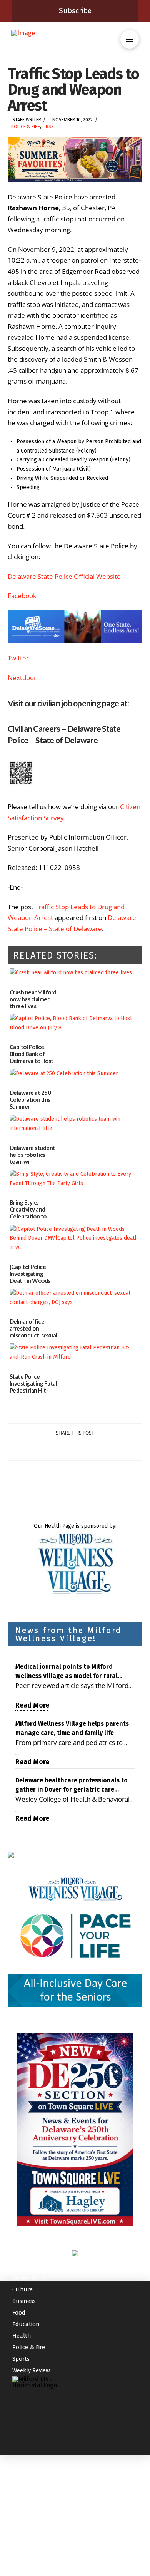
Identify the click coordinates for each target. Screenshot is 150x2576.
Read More (32, 1705)
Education (26, 2324)
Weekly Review (31, 2370)
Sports (21, 2359)
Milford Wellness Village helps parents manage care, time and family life (72, 1728)
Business (24, 2301)
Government (29, 2278)
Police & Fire (26, 127)
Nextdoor (22, 678)
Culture (22, 2289)
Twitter (18, 658)
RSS (50, 127)
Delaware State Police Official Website (64, 576)
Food (19, 2313)
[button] (130, 39)
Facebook (22, 596)
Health (22, 2336)
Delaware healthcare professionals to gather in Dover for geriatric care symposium (72, 1785)
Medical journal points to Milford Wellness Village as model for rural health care (67, 1672)
